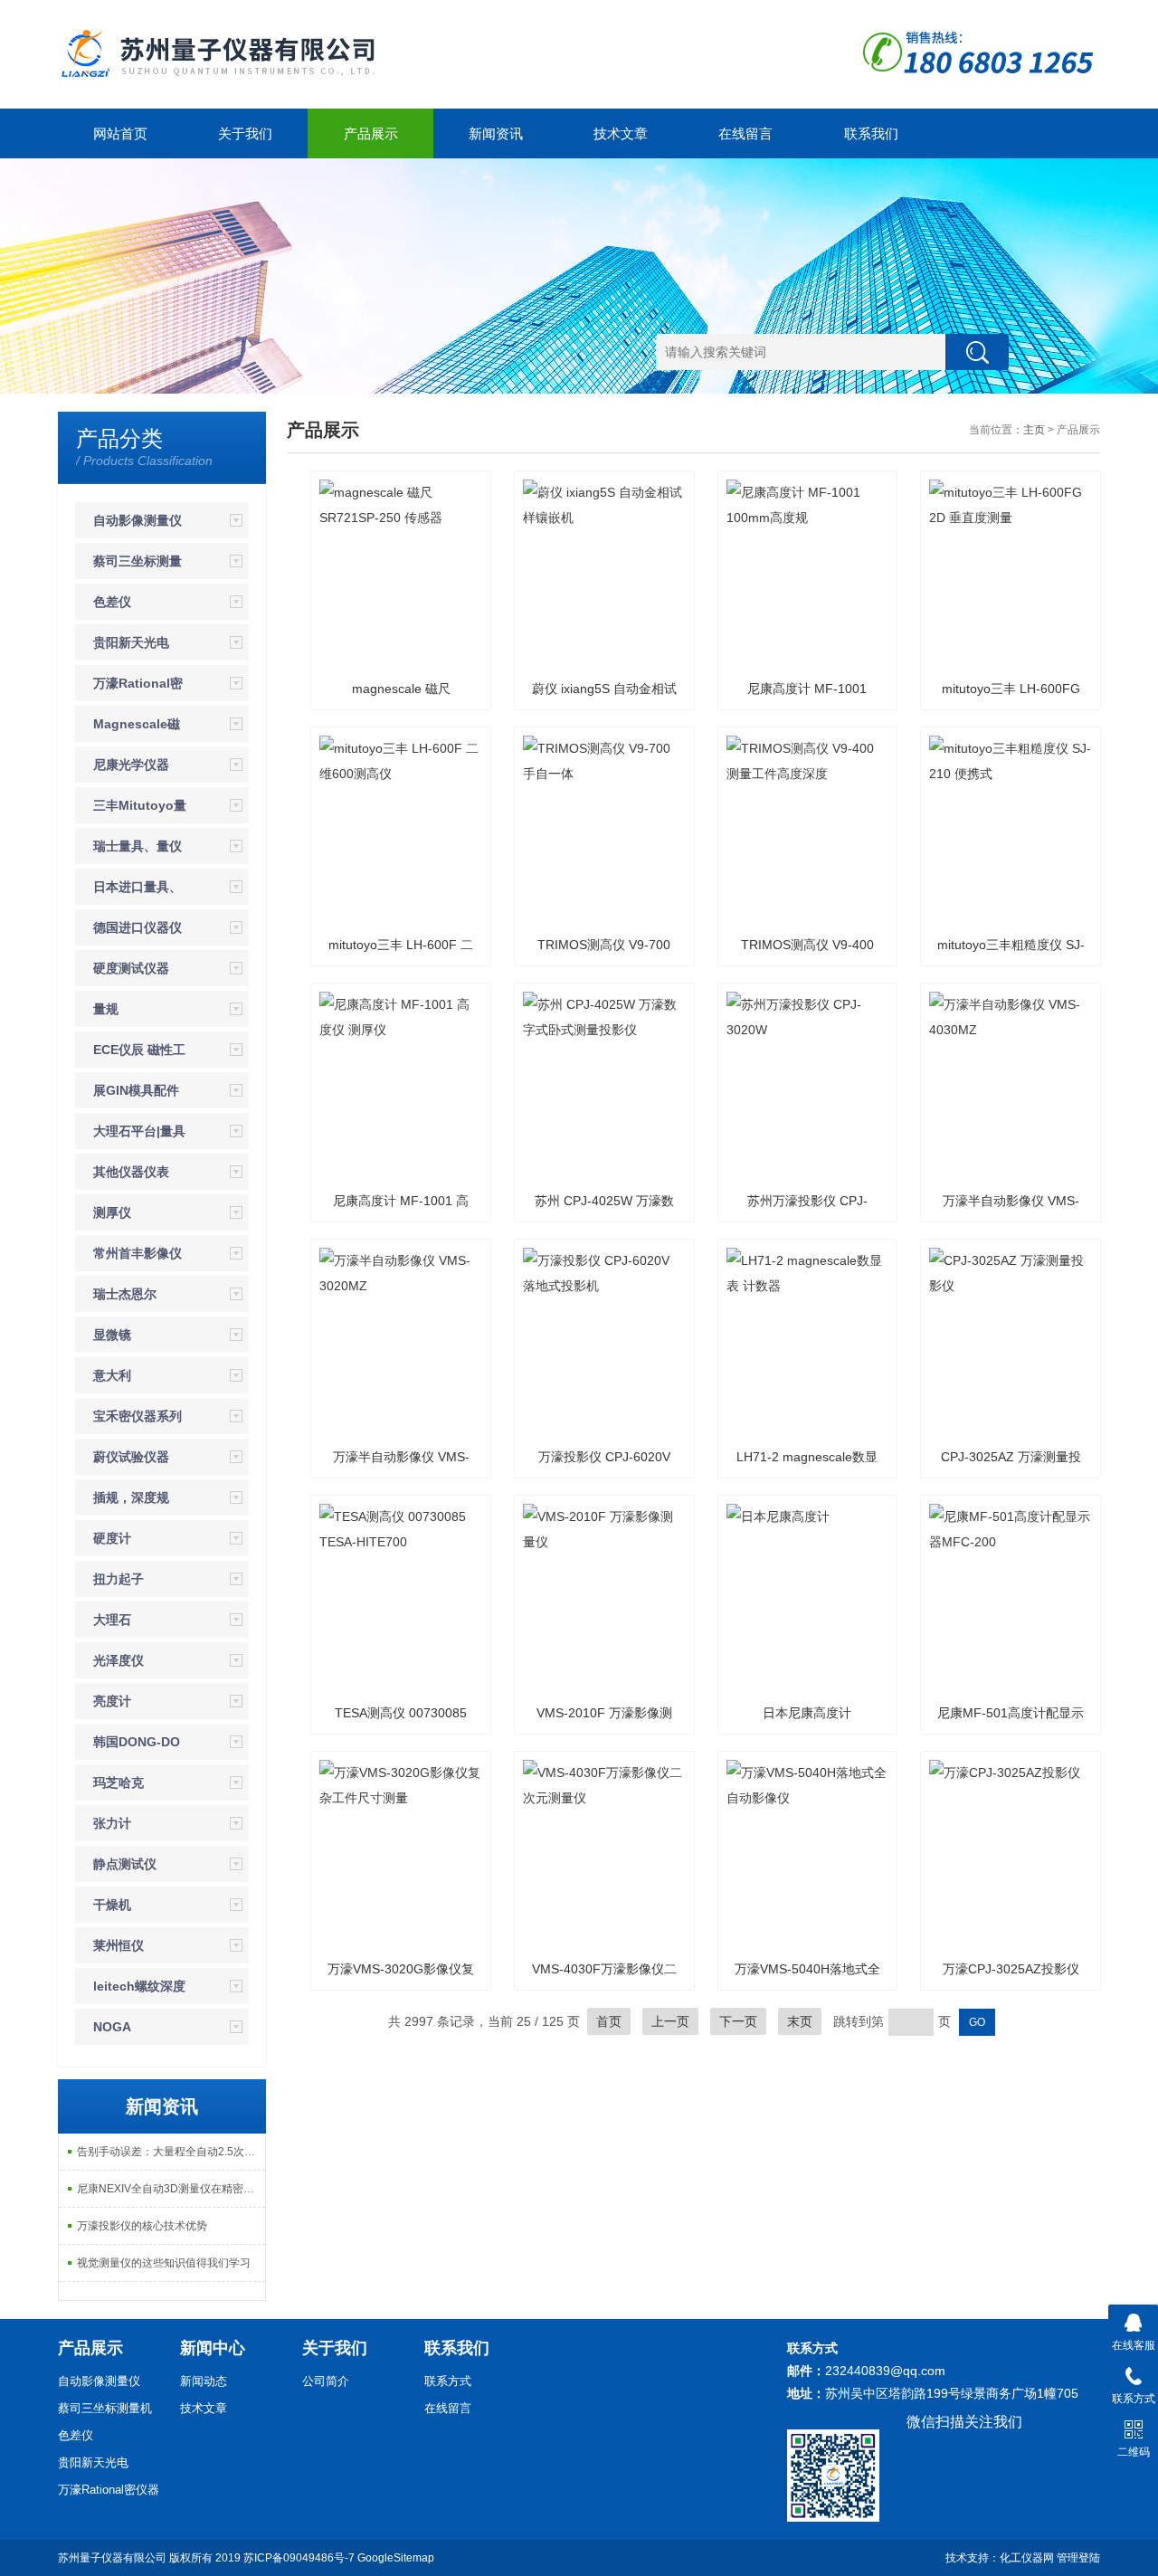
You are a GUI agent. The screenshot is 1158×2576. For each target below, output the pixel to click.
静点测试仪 (125, 1864)
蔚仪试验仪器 (131, 1457)
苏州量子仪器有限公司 (112, 2558)
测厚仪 (112, 1212)
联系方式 (448, 2381)
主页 (1034, 430)
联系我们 (871, 133)
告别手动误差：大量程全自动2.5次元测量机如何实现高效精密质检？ (171, 2152)
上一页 (670, 2021)
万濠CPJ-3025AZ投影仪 (1011, 1969)
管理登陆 (1078, 2558)
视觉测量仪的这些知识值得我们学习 (164, 2263)
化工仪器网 (1027, 2558)
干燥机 (112, 1905)
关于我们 (245, 133)
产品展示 (371, 133)
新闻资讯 (496, 133)
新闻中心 (213, 2348)
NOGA (112, 2027)
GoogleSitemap (396, 2558)
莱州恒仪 (119, 1945)
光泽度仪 (119, 1660)
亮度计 (112, 1701)
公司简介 (326, 2381)
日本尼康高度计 (807, 1713)
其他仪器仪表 (131, 1172)
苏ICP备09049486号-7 (299, 2558)
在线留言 (745, 133)
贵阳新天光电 (131, 642)
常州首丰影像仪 (138, 1253)
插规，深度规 (131, 1497)
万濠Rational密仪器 (109, 2490)
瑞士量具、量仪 (138, 846)
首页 (609, 2021)
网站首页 (120, 133)
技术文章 (621, 133)
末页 (800, 2021)
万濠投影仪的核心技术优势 (142, 2226)
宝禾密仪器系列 (138, 1416)
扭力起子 (119, 1579)
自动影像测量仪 (138, 520)
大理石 (112, 1620)
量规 (106, 1009)
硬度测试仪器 (131, 968)
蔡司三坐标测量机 (105, 2408)
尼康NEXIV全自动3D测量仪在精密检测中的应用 (171, 2189)
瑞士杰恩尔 (125, 1294)
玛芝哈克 (119, 1782)
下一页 (738, 2021)
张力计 (112, 1823)
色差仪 (112, 602)
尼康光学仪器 (131, 765)
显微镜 (112, 1335)
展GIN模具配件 (136, 1090)
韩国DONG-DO (137, 1742)
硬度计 (112, 1538)
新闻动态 (204, 2381)
